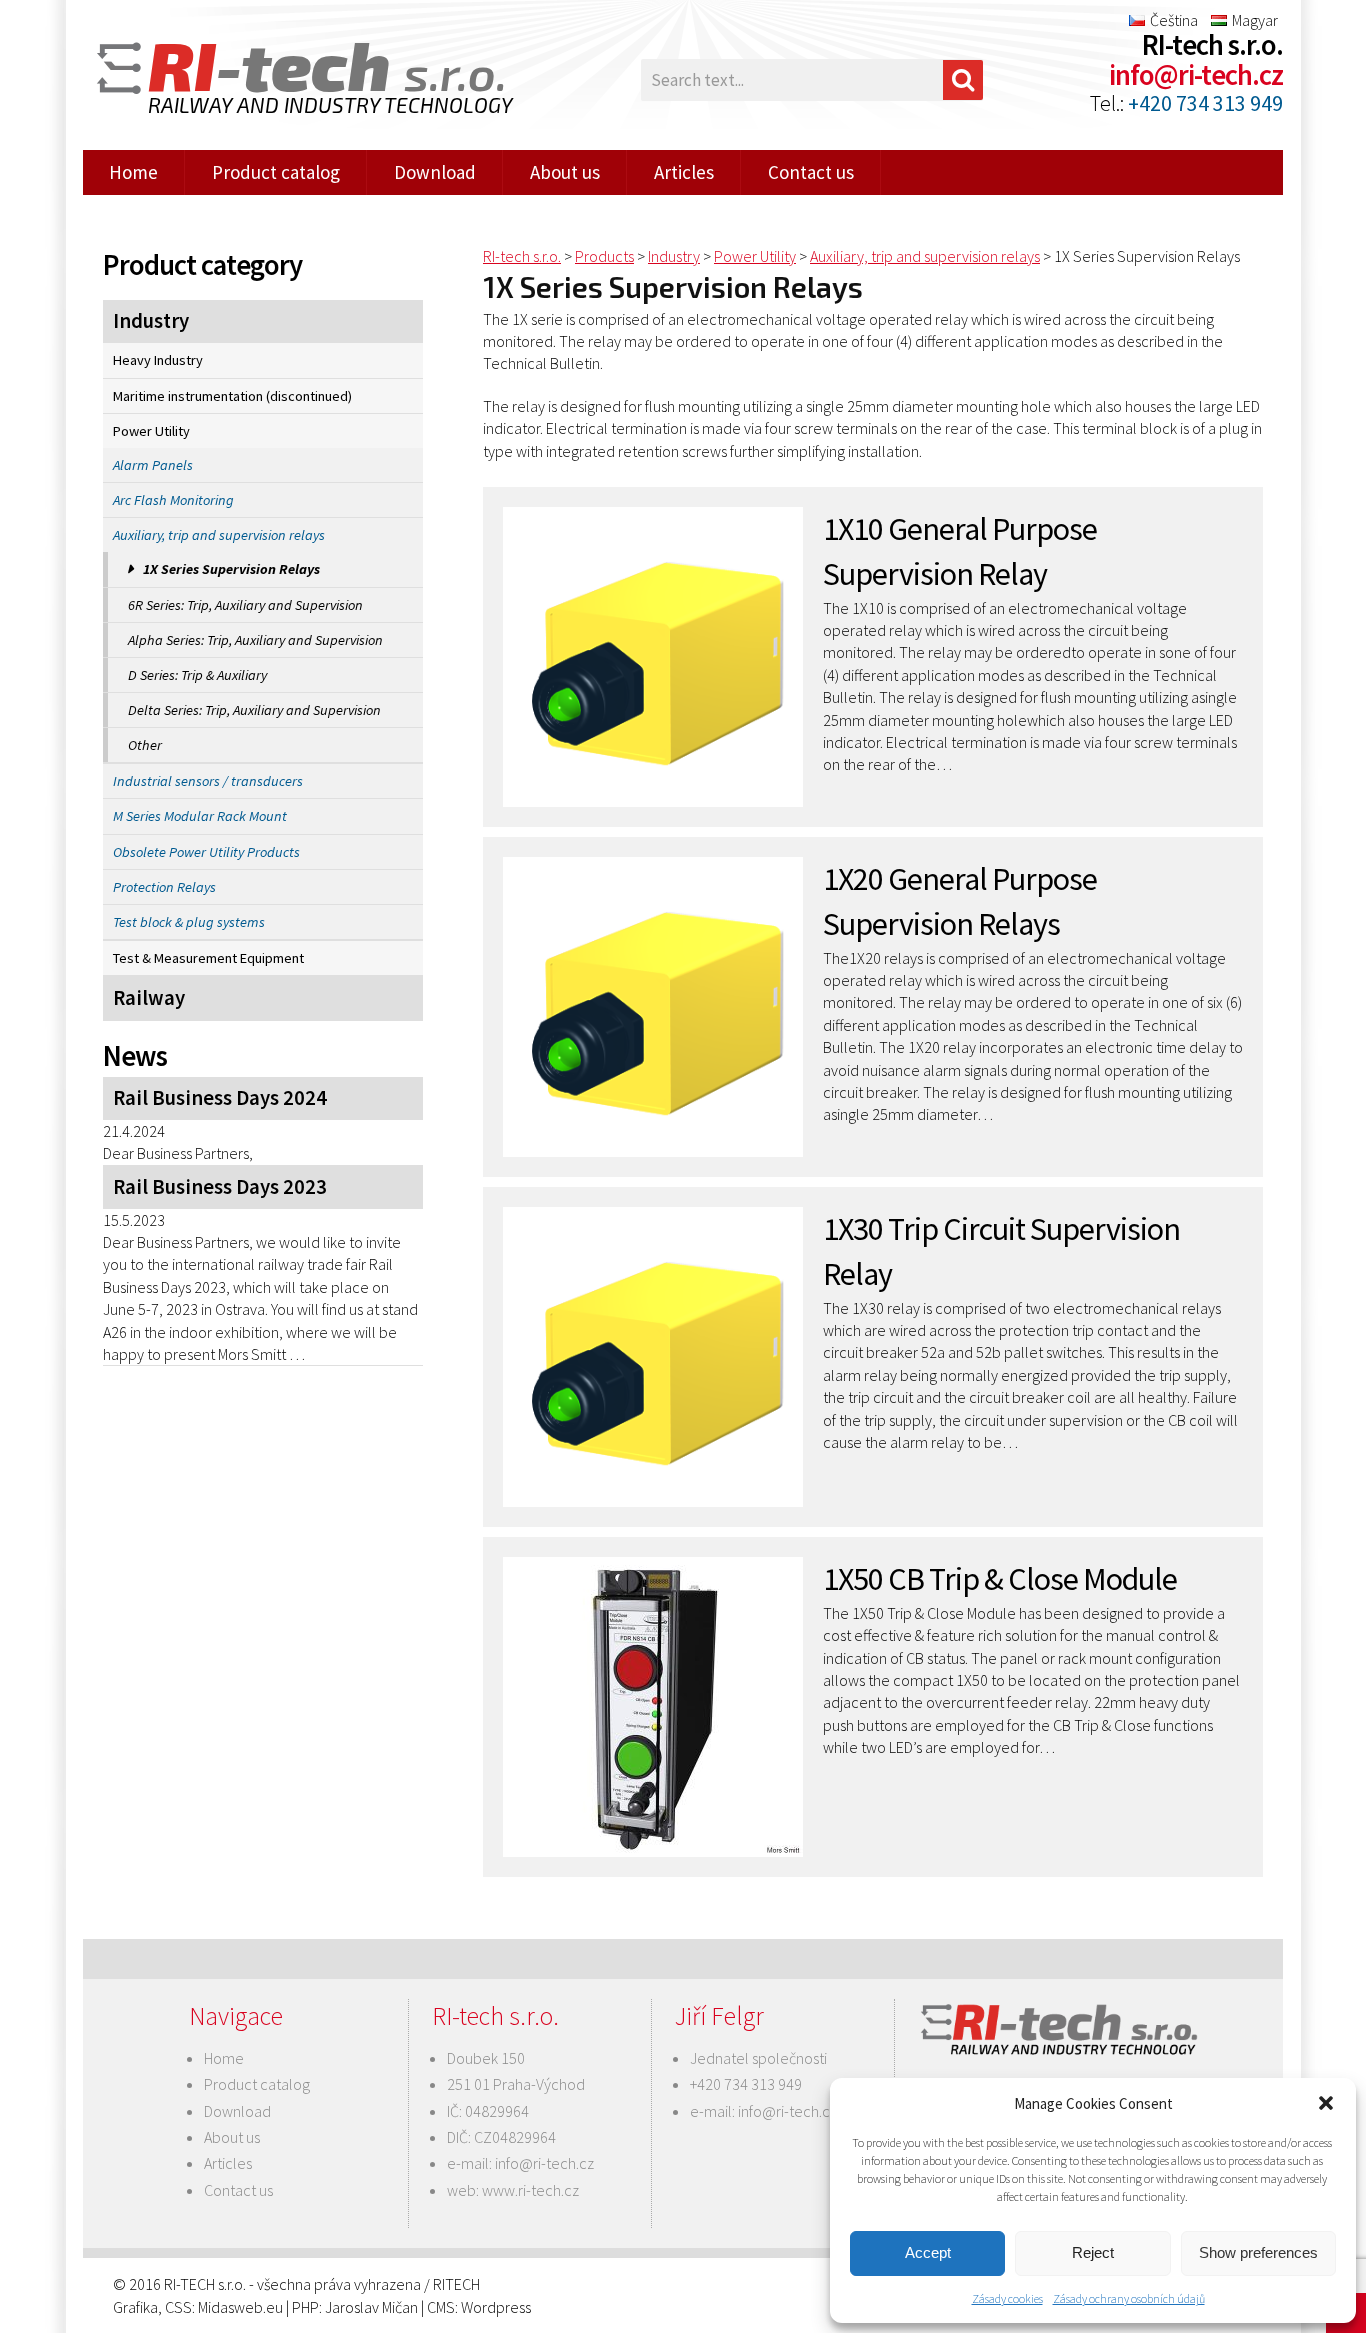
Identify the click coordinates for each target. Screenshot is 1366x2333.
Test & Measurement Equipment (208, 958)
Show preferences (1258, 2252)
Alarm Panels (153, 465)
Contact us (811, 172)
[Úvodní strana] (293, 80)
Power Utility (151, 431)
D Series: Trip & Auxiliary (197, 675)
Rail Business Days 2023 (220, 1187)
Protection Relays (164, 887)
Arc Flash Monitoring (173, 500)
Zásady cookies (1007, 2298)
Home (133, 172)
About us (565, 172)
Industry (151, 321)
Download (435, 172)
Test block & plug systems (189, 922)
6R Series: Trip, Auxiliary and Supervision (245, 605)
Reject (1093, 2252)
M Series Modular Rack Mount (200, 816)
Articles (684, 172)
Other (145, 745)
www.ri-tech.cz (530, 2190)
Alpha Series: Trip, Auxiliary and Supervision (255, 640)
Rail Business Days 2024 (220, 1098)
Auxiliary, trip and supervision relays (219, 535)
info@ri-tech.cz (1196, 75)
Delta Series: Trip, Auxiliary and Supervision (254, 710)
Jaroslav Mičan (371, 2307)
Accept (928, 2252)
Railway (149, 998)
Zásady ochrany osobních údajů (1129, 2298)
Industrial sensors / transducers (208, 781)
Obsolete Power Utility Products (206, 852)
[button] (1326, 2103)
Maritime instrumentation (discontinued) (232, 396)
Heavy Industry (158, 360)
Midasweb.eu (240, 2307)
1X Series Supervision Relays (231, 569)
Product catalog (276, 172)
